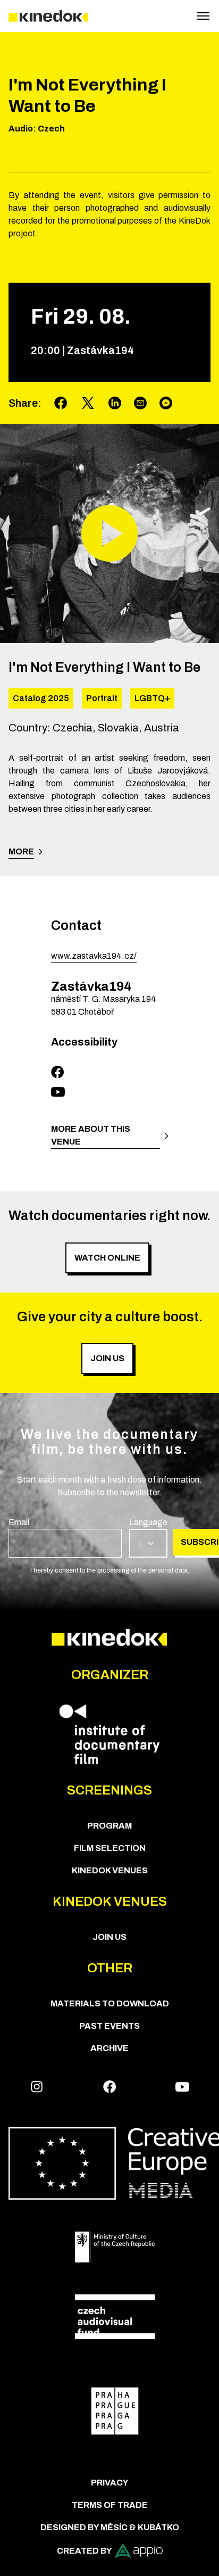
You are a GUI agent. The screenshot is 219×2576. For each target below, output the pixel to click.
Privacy (110, 2483)
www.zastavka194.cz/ (94, 956)
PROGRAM (109, 1826)
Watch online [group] (107, 1258)
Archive (109, 2048)
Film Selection (110, 1848)
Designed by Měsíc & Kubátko (110, 2527)
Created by (85, 2551)
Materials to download (110, 2003)
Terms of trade (110, 2505)
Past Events (109, 2026)
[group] (65, 1537)
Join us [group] (107, 1358)
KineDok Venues (110, 1870)
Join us (109, 1937)
